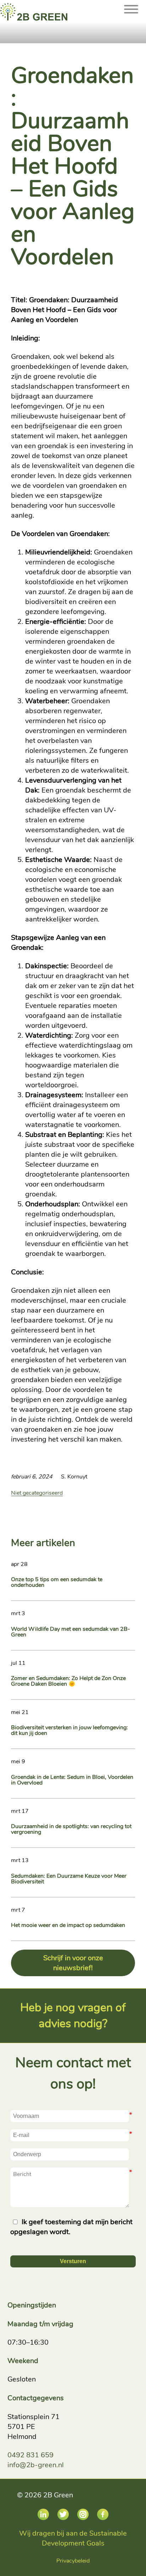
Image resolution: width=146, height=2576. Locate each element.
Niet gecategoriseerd (37, 1493)
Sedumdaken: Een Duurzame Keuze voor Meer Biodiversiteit (69, 1879)
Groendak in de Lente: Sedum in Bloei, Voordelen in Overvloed (72, 1780)
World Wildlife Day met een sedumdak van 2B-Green (71, 1632)
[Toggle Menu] (131, 23)
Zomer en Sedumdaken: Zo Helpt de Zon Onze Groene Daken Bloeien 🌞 (68, 1681)
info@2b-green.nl (36, 2465)
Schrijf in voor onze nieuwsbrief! (73, 1963)
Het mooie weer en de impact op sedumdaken (68, 1925)
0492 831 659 (30, 2455)
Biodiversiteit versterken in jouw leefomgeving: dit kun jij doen (69, 1730)
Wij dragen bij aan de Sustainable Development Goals (73, 2538)
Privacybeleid (73, 2561)
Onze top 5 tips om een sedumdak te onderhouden (57, 1582)
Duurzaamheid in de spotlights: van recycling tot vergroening (71, 1829)
